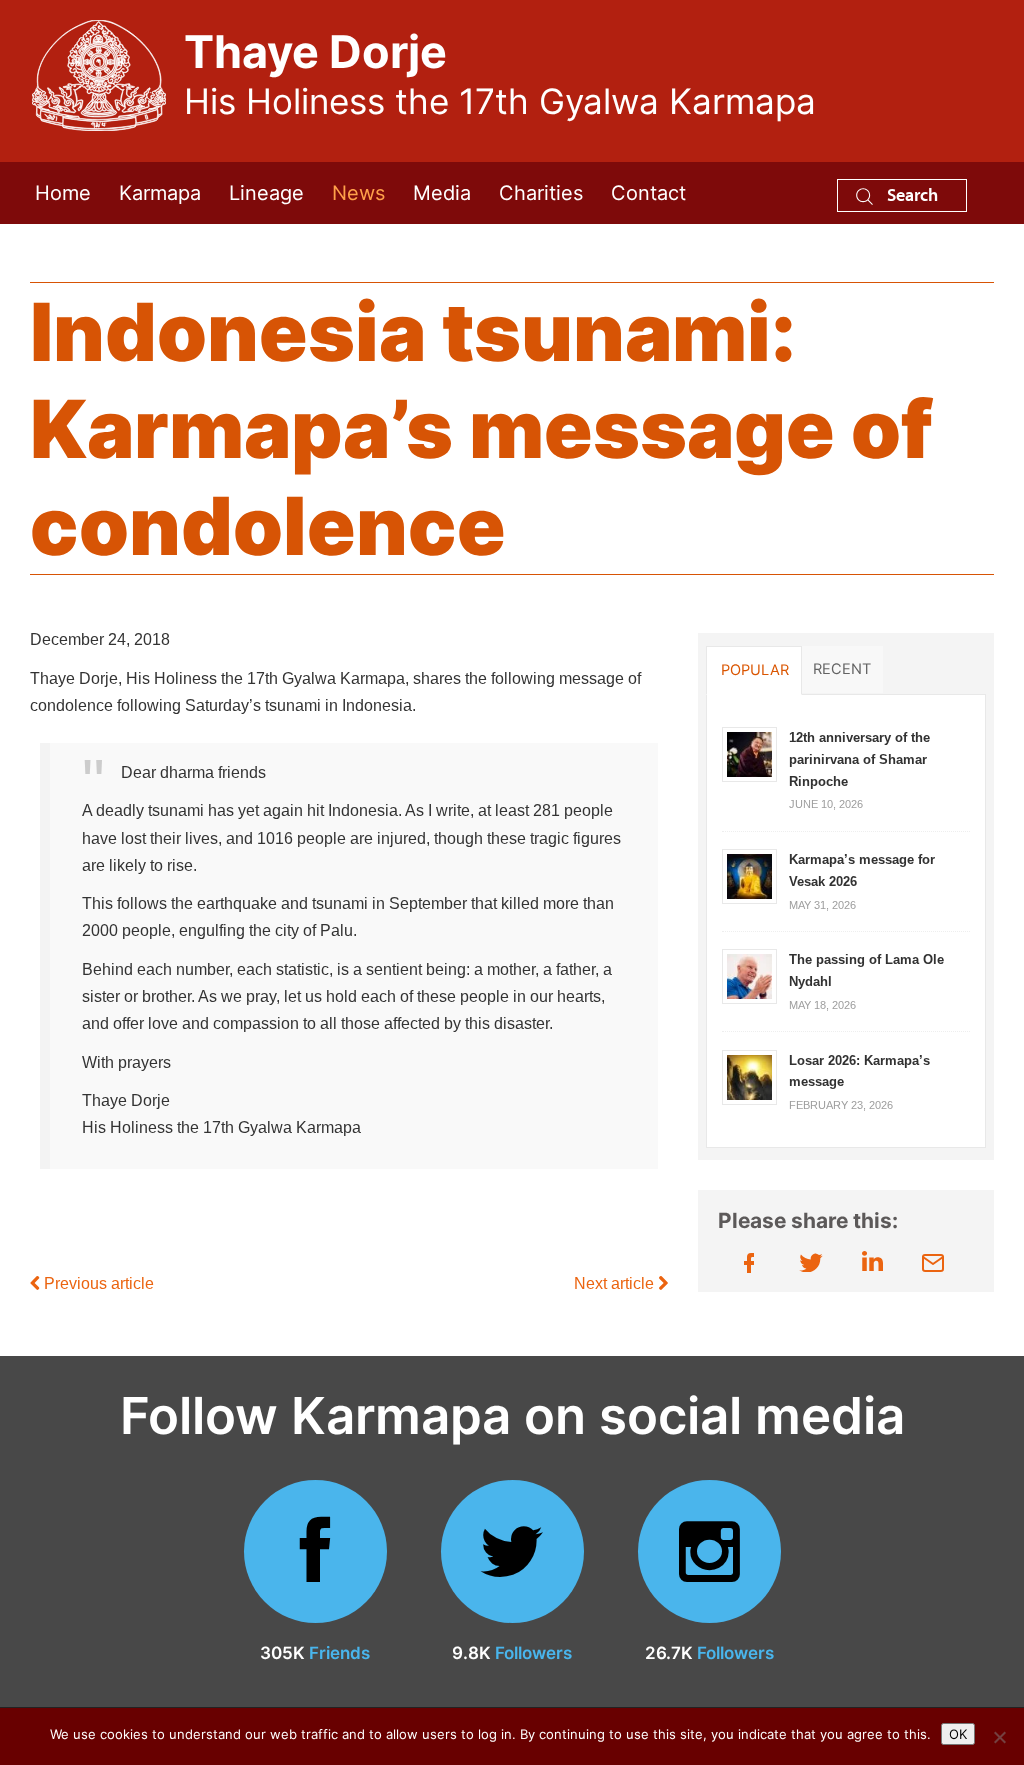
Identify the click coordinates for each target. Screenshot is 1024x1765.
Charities (541, 193)
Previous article (97, 1283)
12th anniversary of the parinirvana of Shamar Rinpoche (859, 759)
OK (958, 1734)
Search (910, 194)
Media (442, 193)
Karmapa (160, 193)
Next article (616, 1283)
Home (63, 193)
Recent (842, 669)
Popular (755, 670)
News (358, 193)
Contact (648, 193)
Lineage (266, 193)
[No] (999, 1737)
